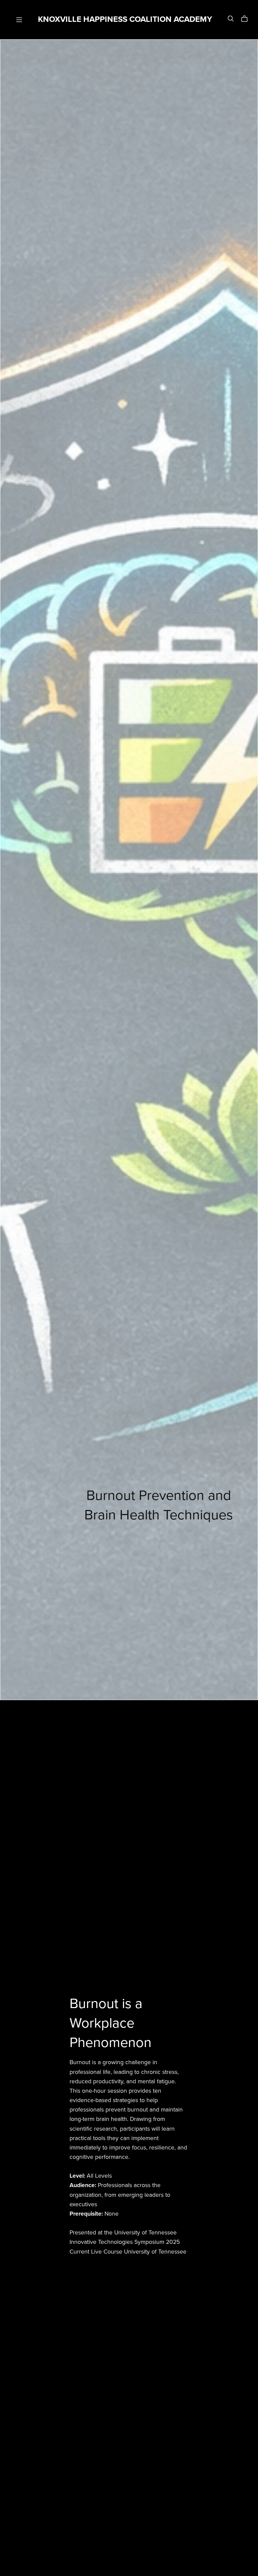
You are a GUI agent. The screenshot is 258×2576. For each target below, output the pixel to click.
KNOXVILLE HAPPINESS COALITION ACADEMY (125, 19)
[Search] (231, 19)
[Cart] (247, 19)
